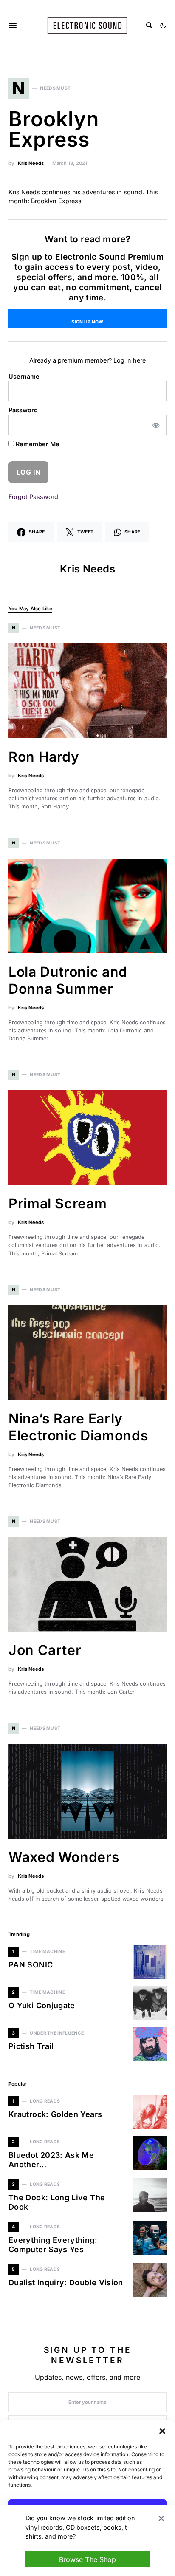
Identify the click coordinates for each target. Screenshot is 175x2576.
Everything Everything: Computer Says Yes (53, 2245)
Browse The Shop (87, 2559)
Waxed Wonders (64, 1857)
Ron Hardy (44, 757)
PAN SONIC (31, 1965)
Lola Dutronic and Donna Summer (68, 980)
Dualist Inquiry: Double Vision (66, 2283)
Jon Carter (47, 1650)
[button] (162, 2430)
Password (23, 410)
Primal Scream (58, 1203)
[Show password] (156, 425)
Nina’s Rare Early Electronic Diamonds (78, 1427)
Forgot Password (33, 497)
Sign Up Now (87, 322)
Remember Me (37, 444)
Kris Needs (31, 163)
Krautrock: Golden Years (55, 2114)
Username (24, 376)
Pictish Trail (31, 2046)
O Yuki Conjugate (42, 2005)
